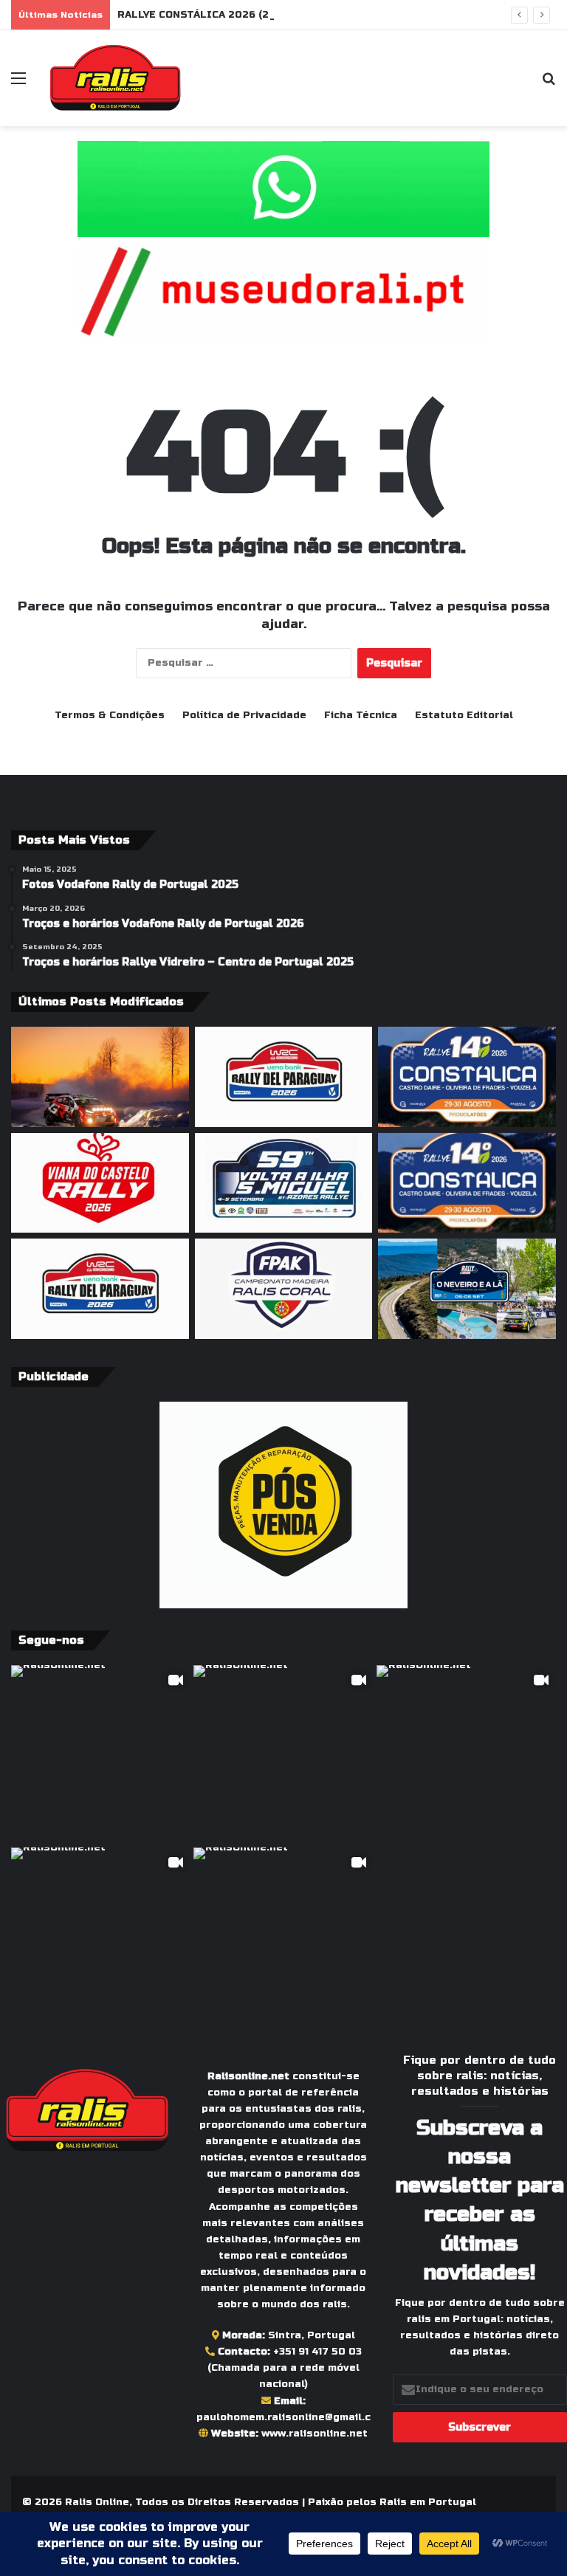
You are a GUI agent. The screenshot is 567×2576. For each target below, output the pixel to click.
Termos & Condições (110, 715)
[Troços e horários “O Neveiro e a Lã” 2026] (467, 1289)
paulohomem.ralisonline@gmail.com (291, 2417)
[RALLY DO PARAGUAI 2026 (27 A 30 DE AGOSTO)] (284, 1077)
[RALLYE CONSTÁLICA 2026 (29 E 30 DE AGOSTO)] (467, 1077)
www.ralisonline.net (315, 2434)
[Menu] (18, 84)
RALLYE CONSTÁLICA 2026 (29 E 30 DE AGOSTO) (242, 15)
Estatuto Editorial (464, 715)
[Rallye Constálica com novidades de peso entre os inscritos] (467, 1183)
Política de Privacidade (244, 715)
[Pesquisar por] (549, 84)
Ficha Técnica (361, 715)
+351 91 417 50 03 (317, 2352)
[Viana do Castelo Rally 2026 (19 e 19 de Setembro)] (100, 1183)
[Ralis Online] (115, 78)
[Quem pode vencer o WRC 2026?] (100, 1077)
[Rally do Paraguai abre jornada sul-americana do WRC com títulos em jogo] (100, 1289)
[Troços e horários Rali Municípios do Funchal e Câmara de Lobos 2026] (284, 1289)
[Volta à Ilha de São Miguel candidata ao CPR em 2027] (284, 1183)
